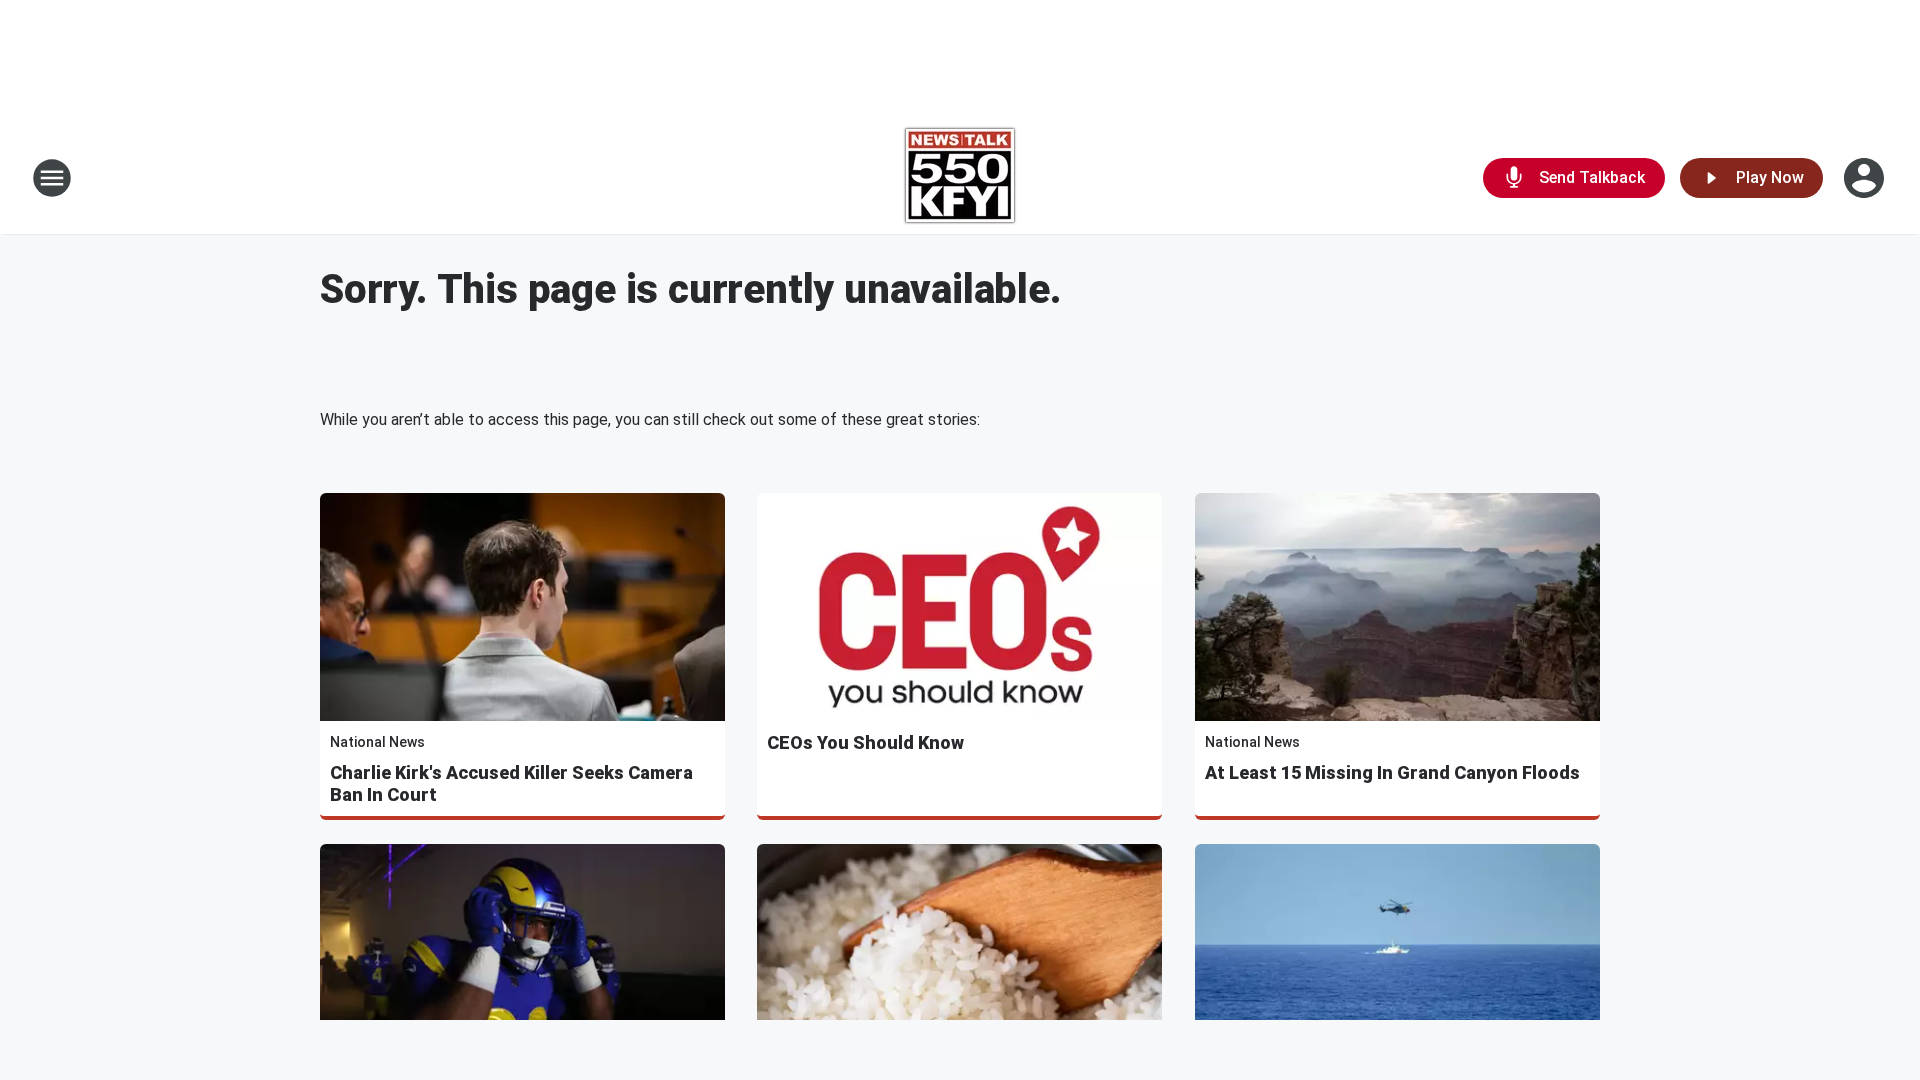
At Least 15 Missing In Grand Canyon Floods (1392, 772)
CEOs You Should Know (865, 742)
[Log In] (1866, 178)
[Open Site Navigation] (52, 178)
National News (377, 742)
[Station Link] (960, 178)
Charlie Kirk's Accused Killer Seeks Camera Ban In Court (511, 783)
